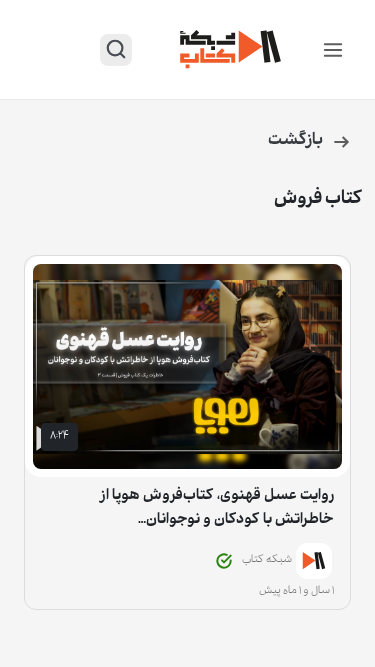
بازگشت (295, 141)
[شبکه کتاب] (231, 49)
